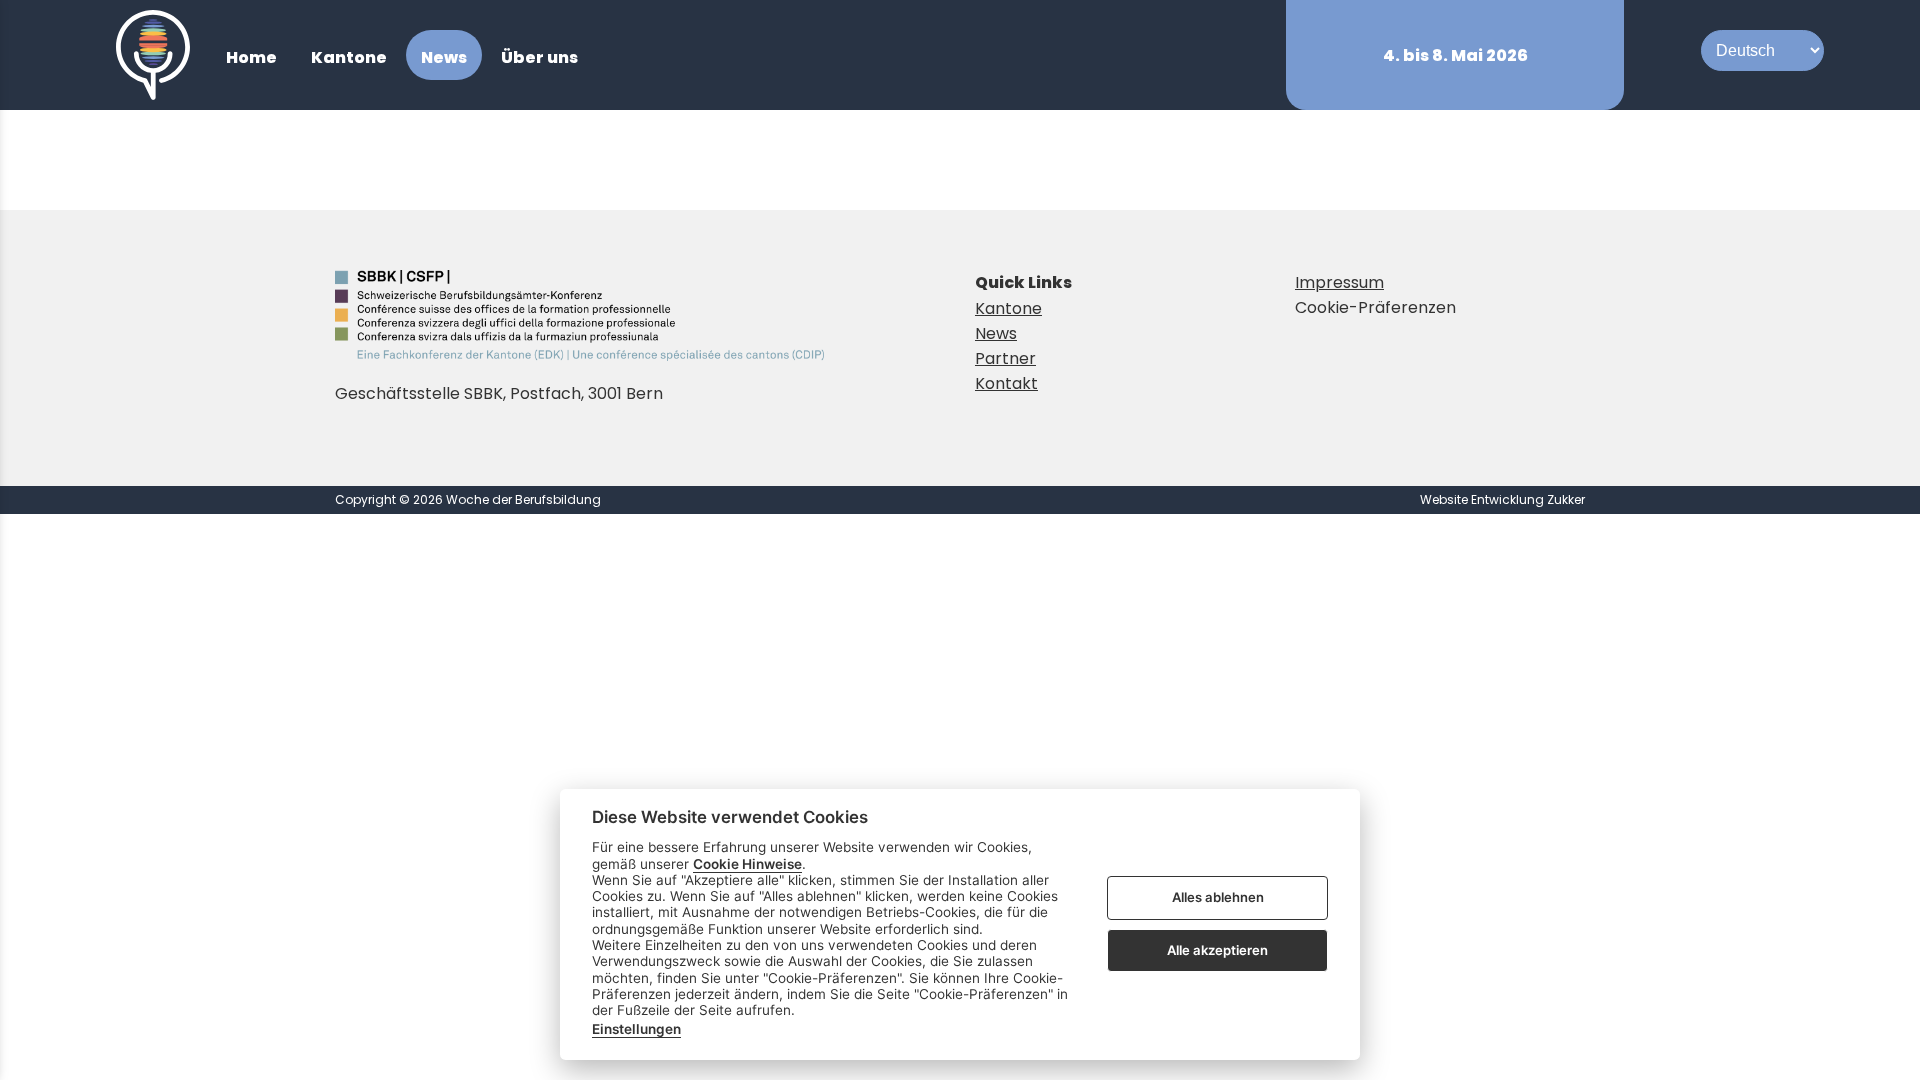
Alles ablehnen (1218, 898)
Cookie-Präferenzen (1375, 307)
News (996, 333)
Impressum (1339, 282)
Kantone (1008, 308)
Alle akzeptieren (1217, 950)
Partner (1005, 358)
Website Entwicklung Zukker (1502, 499)
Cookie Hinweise (747, 864)
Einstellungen (636, 1029)
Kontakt (1006, 383)
